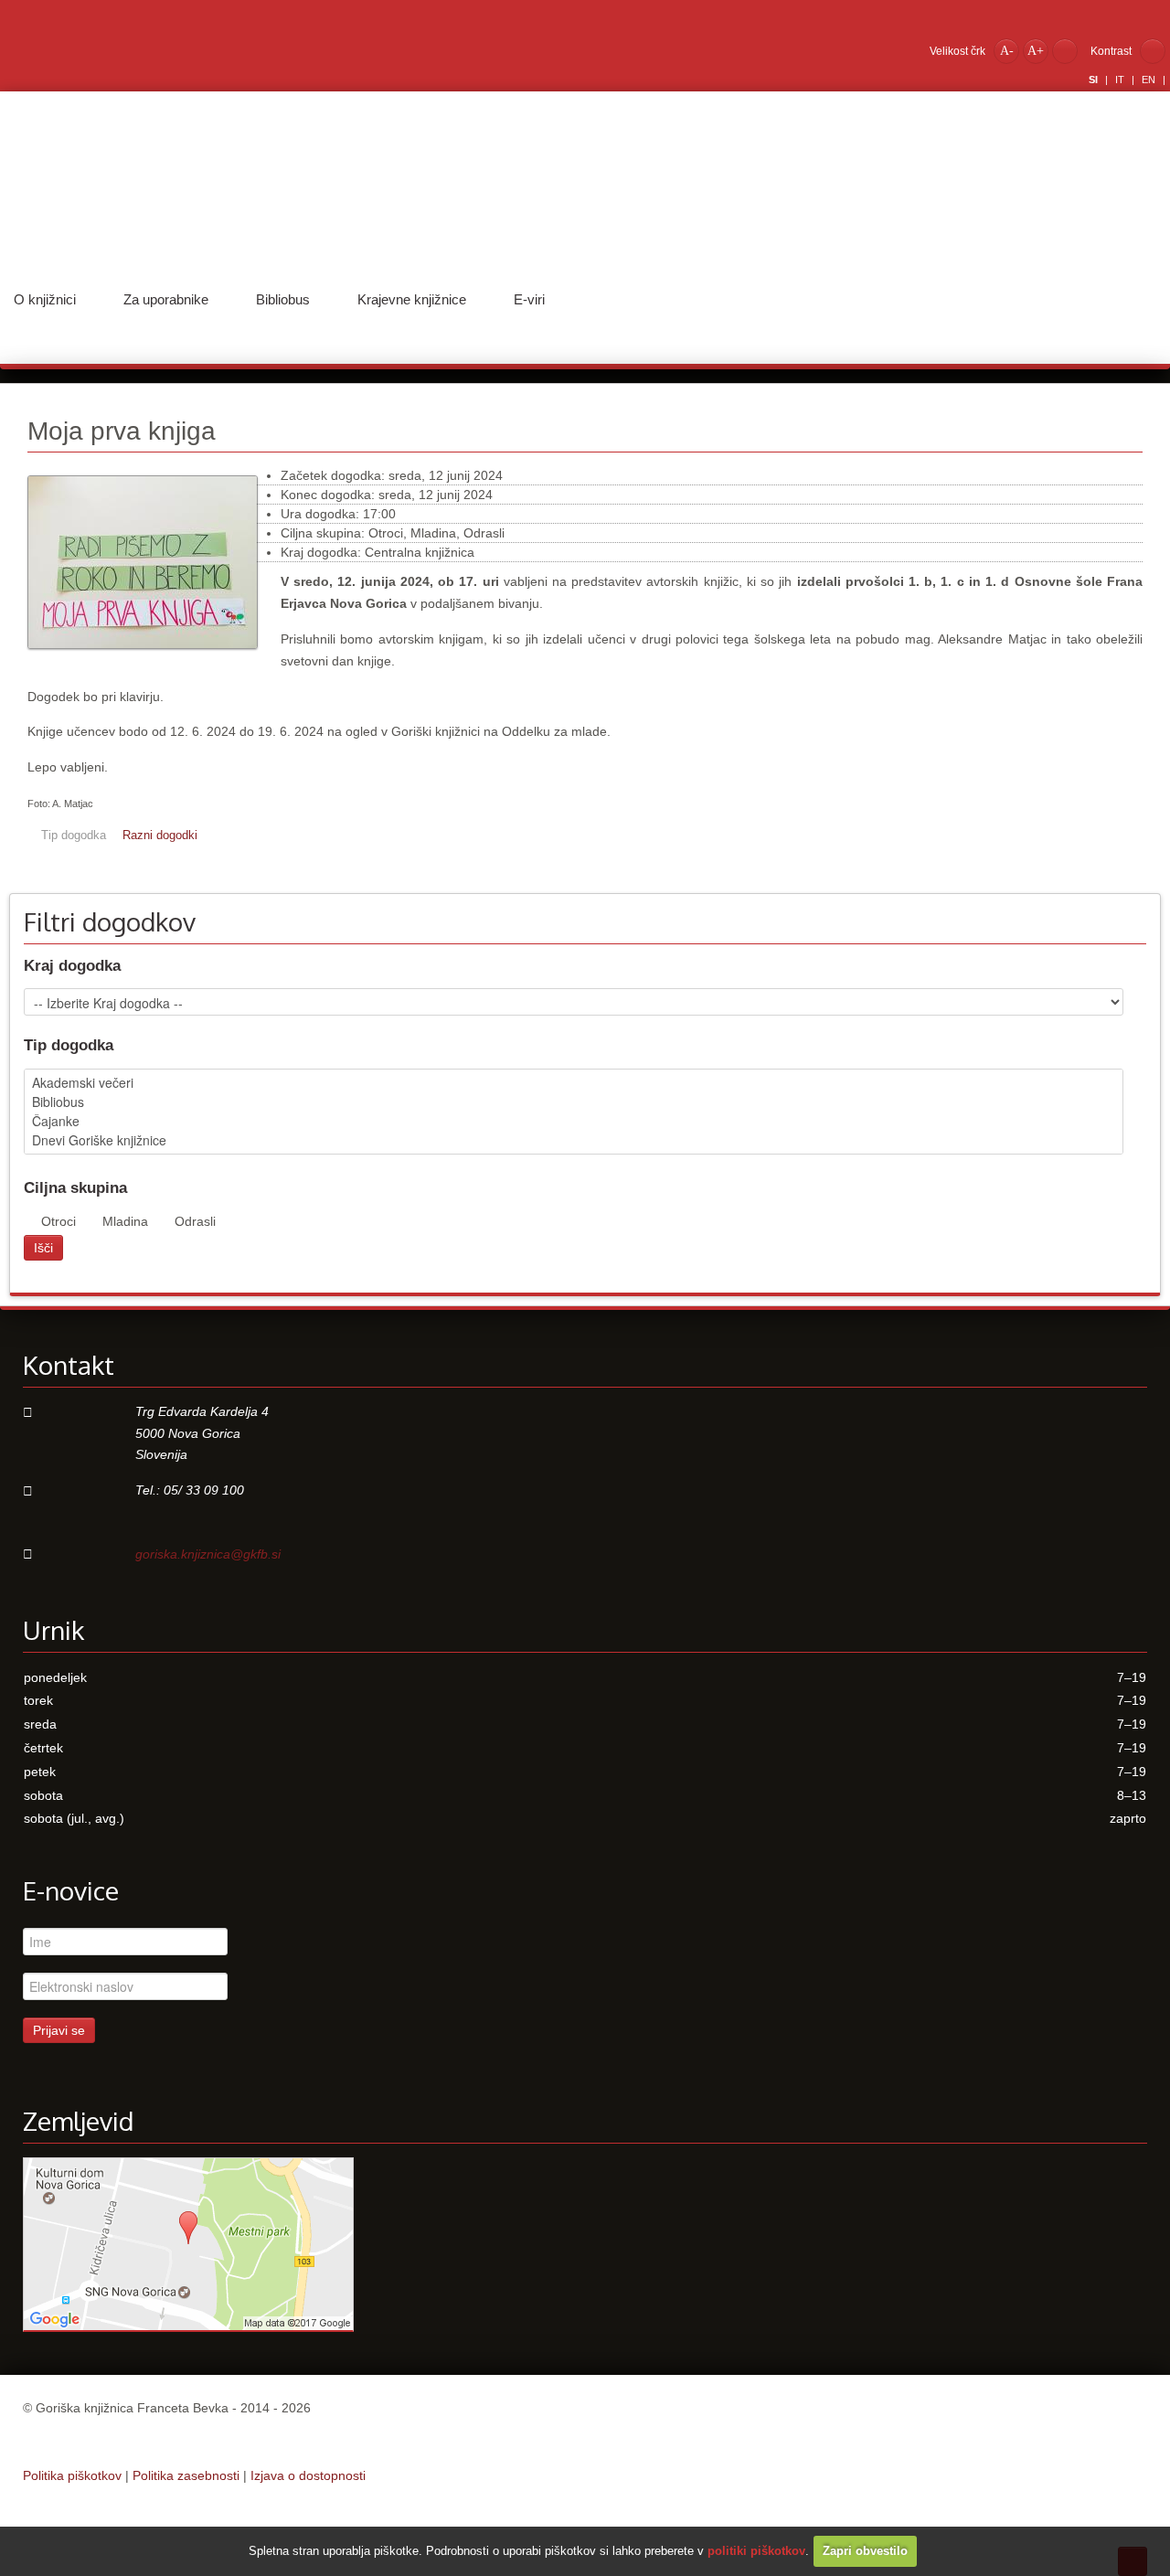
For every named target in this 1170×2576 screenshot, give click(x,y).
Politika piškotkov (72, 2475)
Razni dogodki (160, 836)
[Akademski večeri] (574, 1083)
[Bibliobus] (574, 1102)
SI (1095, 80)
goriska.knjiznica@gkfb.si (208, 1554)
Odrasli (195, 1221)
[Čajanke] (574, 1121)
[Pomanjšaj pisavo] (1006, 50)
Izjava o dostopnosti (308, 2475)
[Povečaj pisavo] (1036, 50)
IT (1121, 80)
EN (1150, 80)
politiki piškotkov (756, 2551)
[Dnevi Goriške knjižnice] (574, 1140)
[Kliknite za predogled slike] (143, 658)
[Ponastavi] (1065, 50)
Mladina (125, 1221)
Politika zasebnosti (186, 2475)
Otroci (58, 1221)
